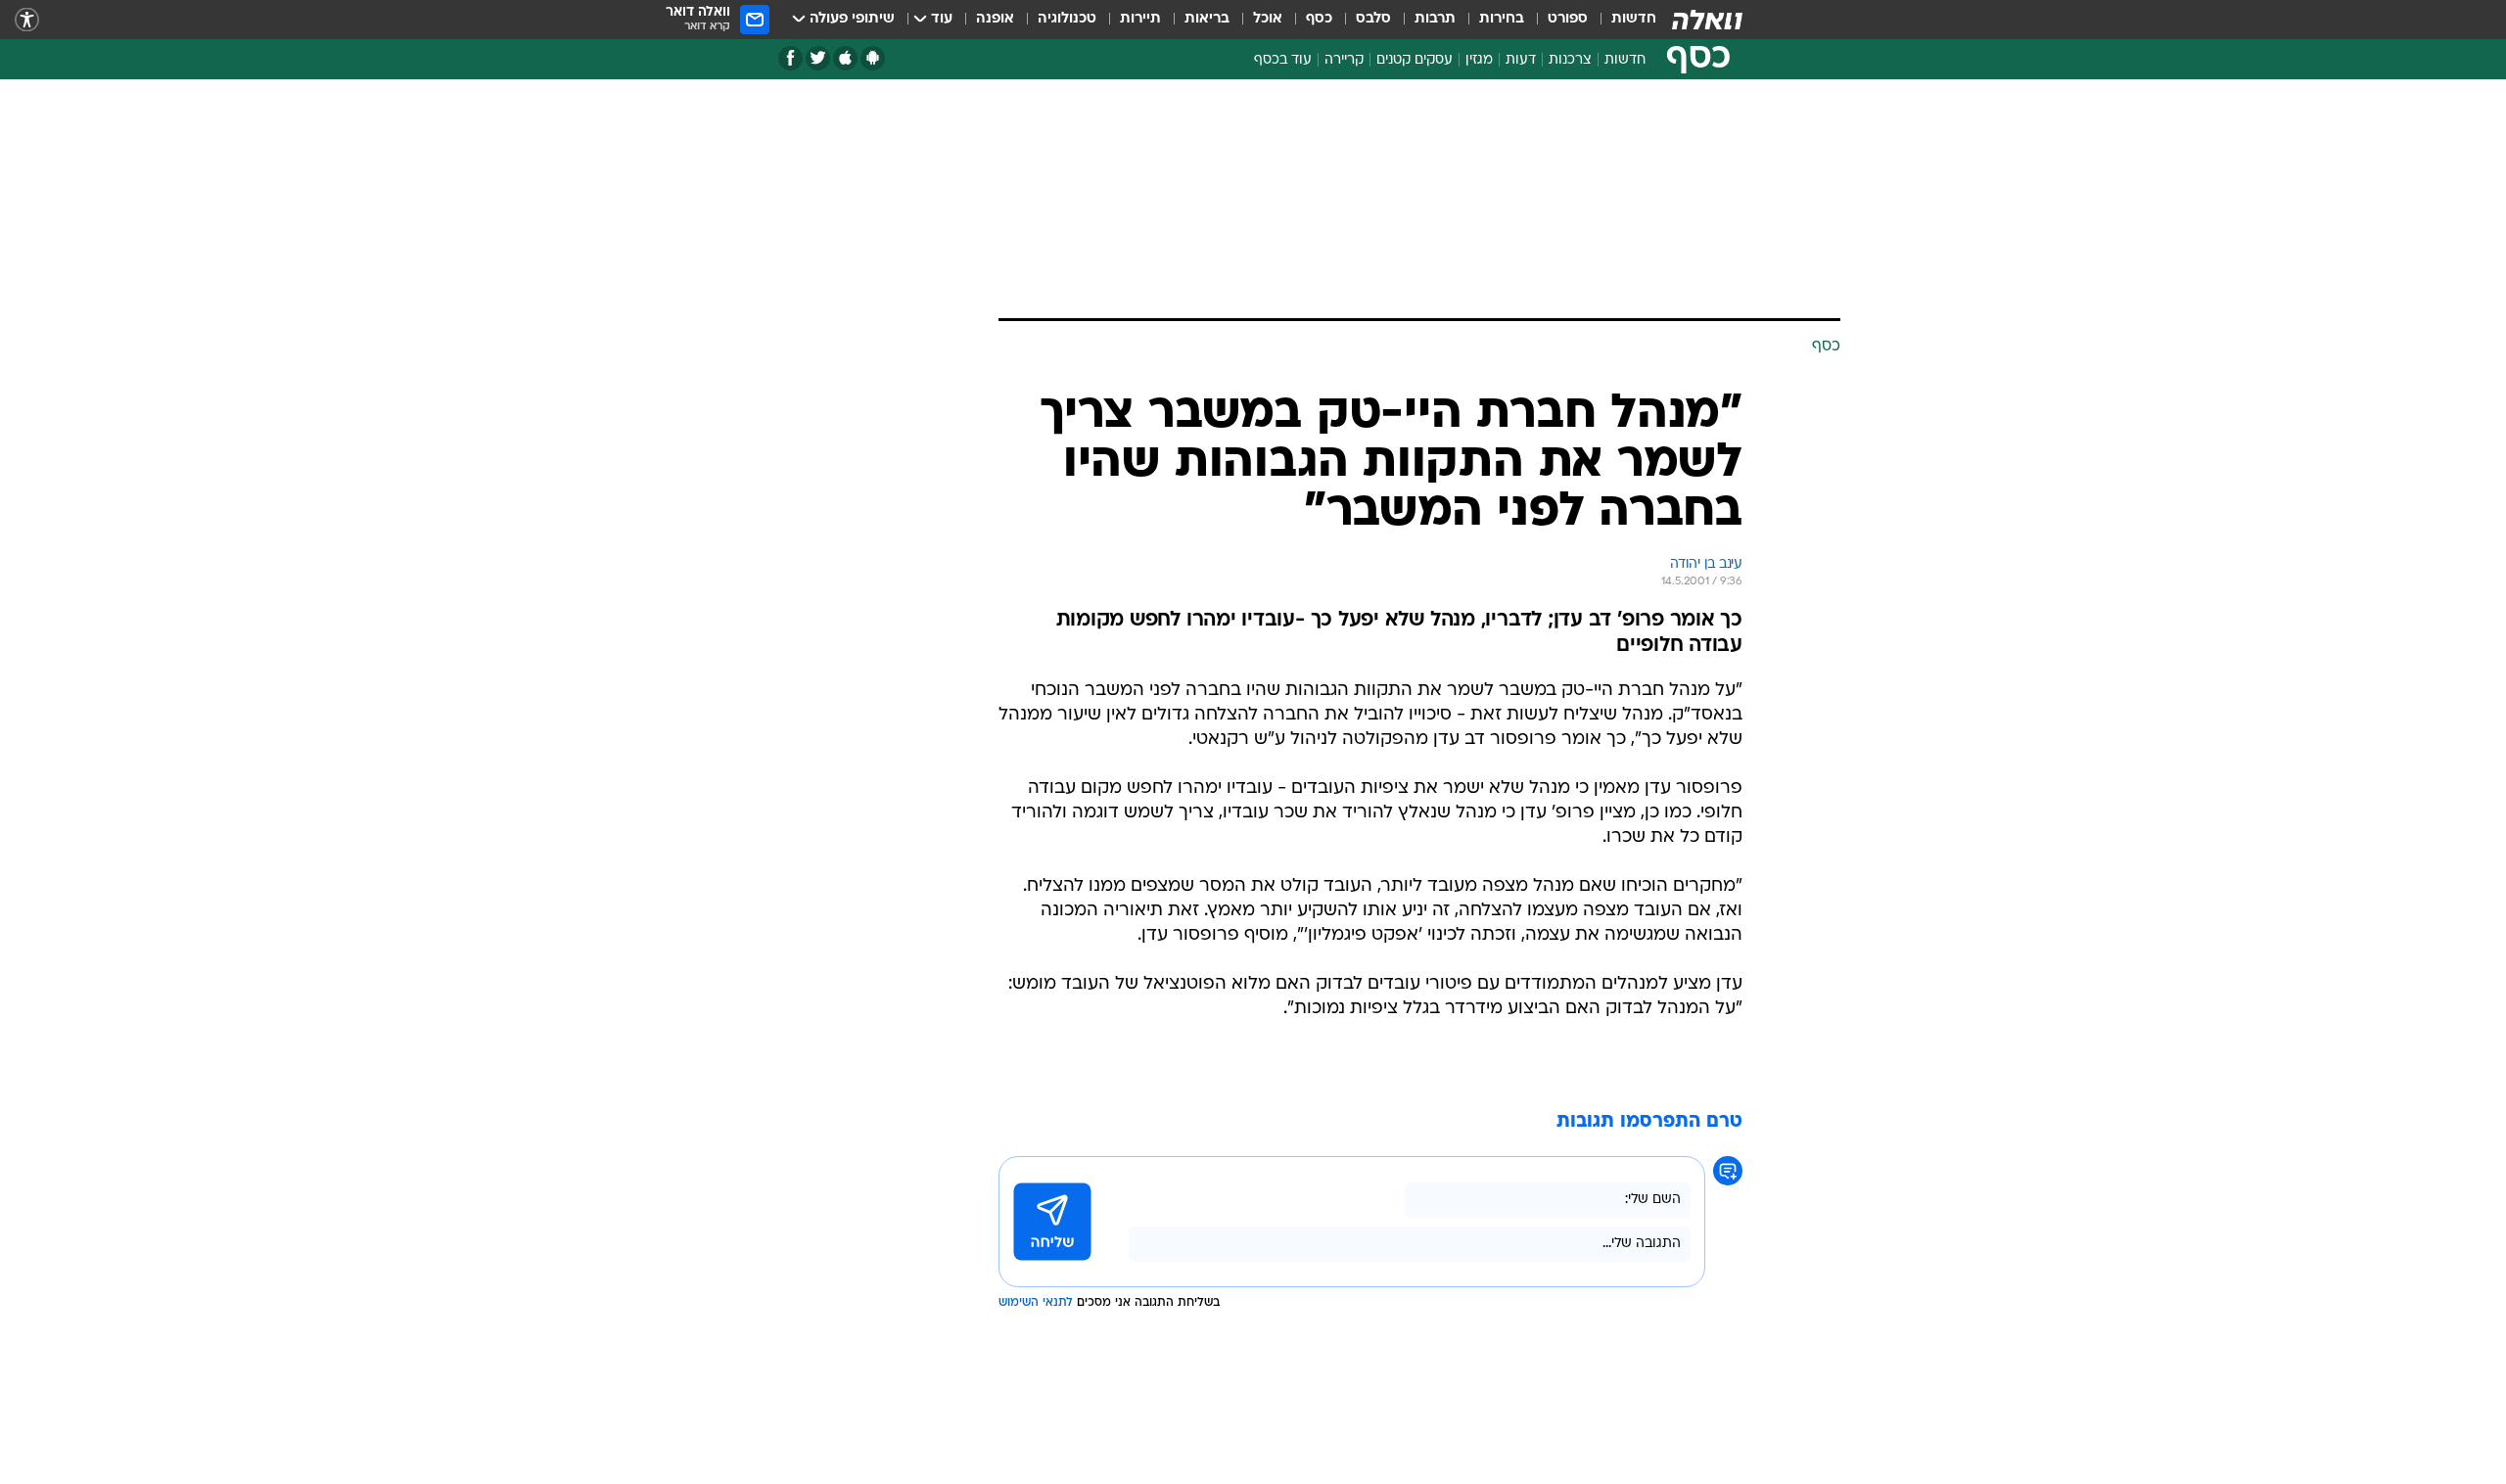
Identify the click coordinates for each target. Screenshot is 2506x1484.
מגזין (1479, 60)
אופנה (995, 19)
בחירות (1502, 19)
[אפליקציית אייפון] (845, 58)
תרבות (1435, 19)
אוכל (1268, 19)
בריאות (1207, 19)
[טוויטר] (818, 58)
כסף (1319, 19)
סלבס (1373, 19)
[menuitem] (1622, 20)
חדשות (1634, 19)
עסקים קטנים (1415, 60)
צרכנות (1570, 60)
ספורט (1568, 19)
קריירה (1344, 60)
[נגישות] (27, 20)
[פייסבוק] (790, 58)
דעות (1521, 60)
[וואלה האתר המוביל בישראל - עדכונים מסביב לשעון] (1707, 20)
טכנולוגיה (1067, 19)
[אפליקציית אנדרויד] (873, 58)
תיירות (1140, 19)
